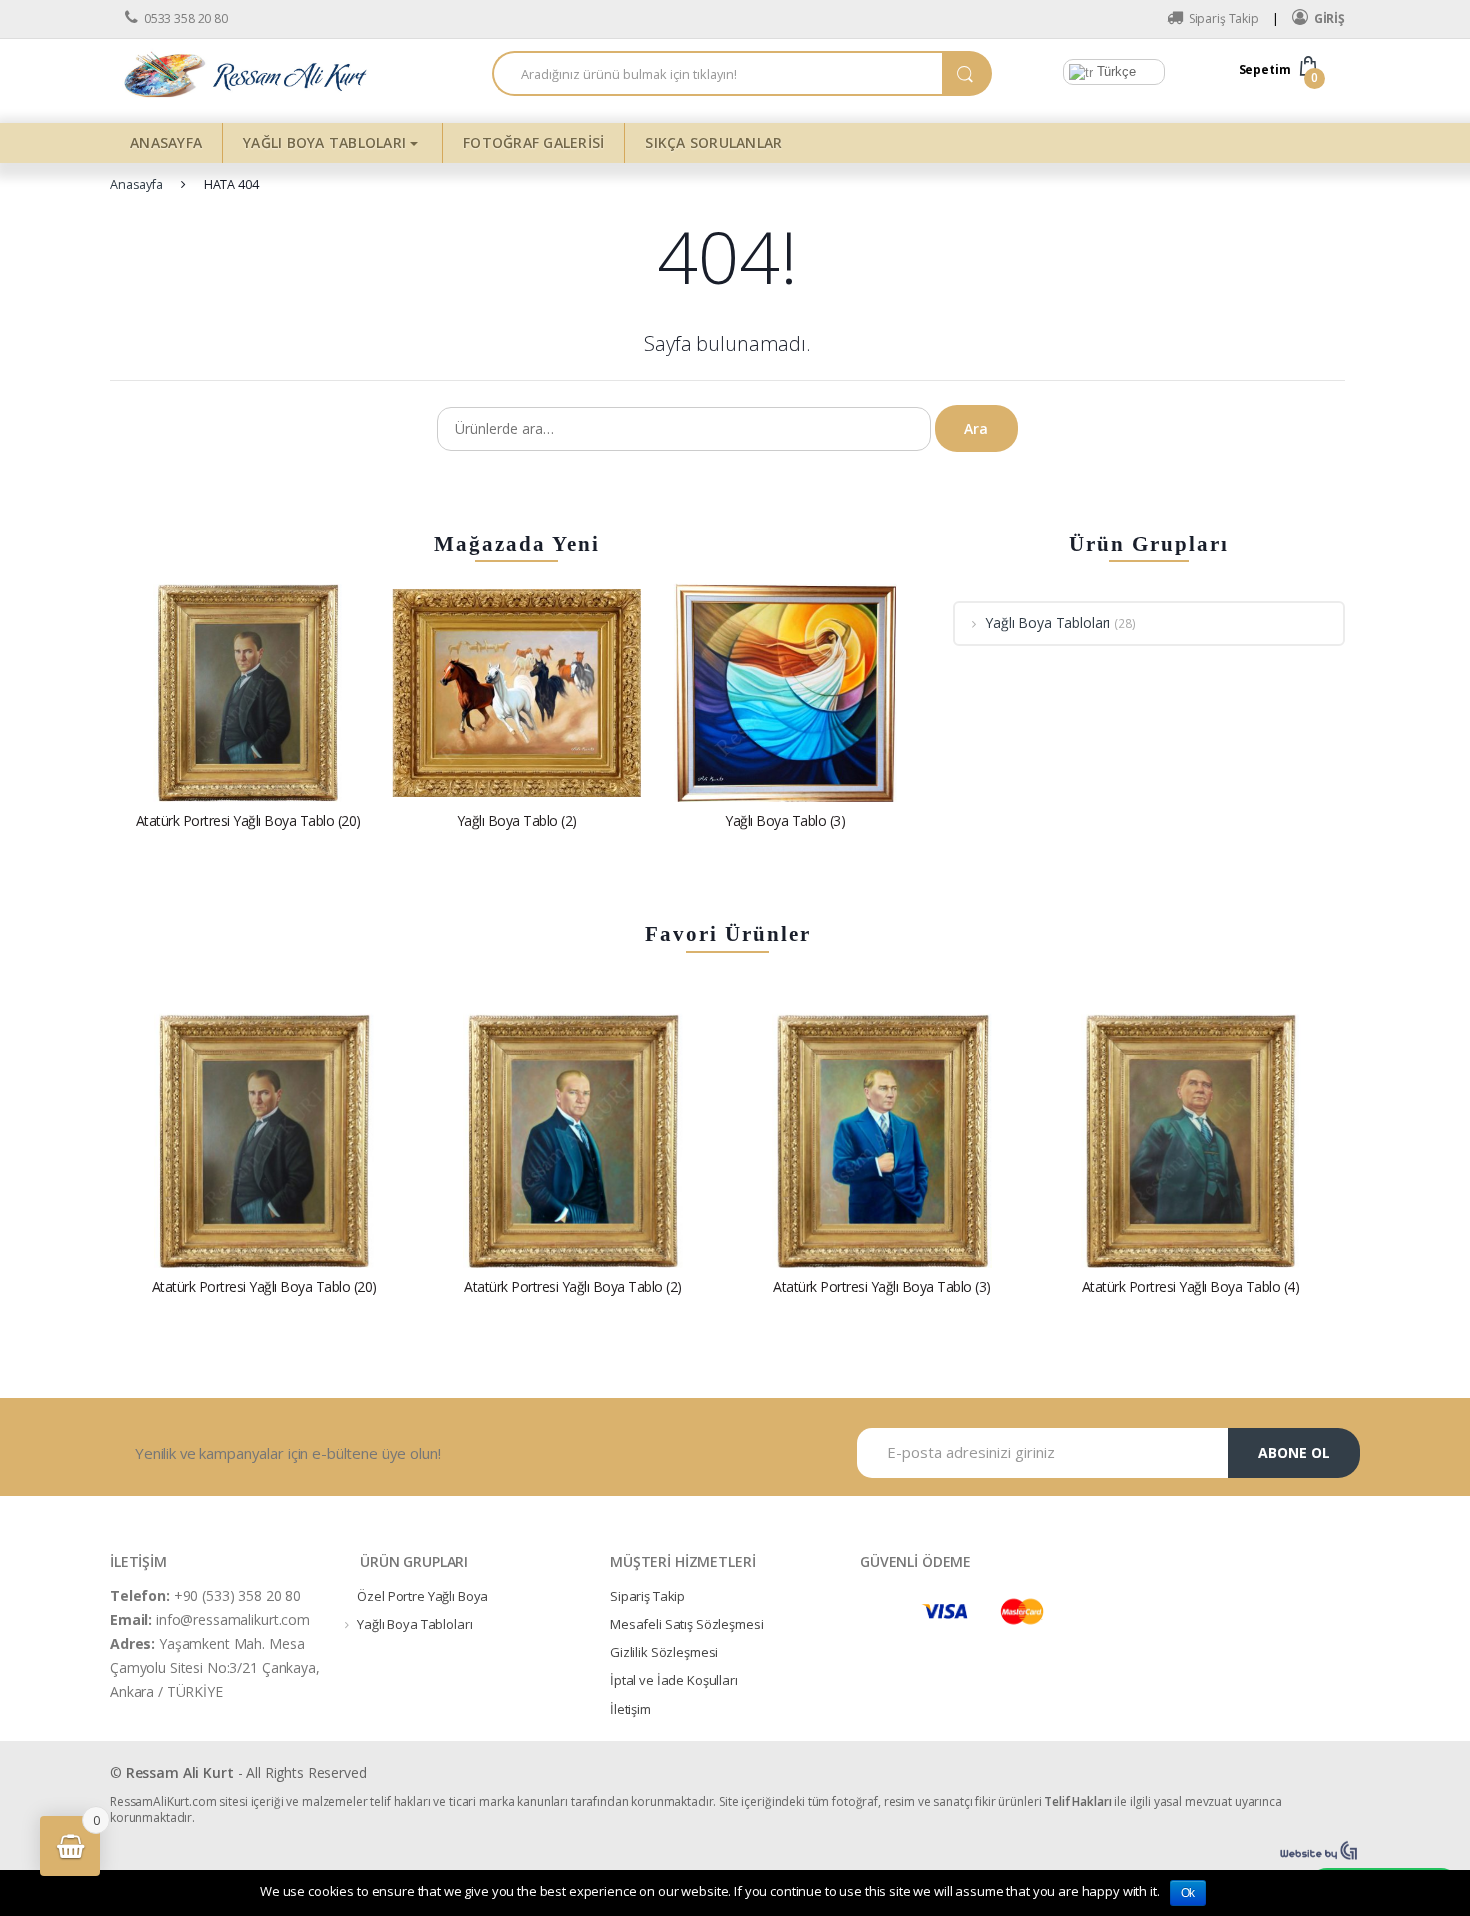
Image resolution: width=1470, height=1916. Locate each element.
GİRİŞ (1329, 18)
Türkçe (1114, 71)
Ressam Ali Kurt (180, 1772)
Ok (1188, 1893)
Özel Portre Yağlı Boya (422, 1596)
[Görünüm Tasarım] (1320, 1851)
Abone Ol (1294, 1452)
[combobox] (717, 73)
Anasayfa (166, 142)
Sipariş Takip (1224, 18)
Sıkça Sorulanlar (713, 142)
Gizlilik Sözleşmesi (664, 1652)
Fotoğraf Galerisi (533, 142)
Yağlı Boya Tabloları (324, 142)
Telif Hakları (1077, 1801)
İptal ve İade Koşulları (674, 1680)
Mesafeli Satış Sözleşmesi (687, 1624)
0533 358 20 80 (186, 18)
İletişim (630, 1709)
